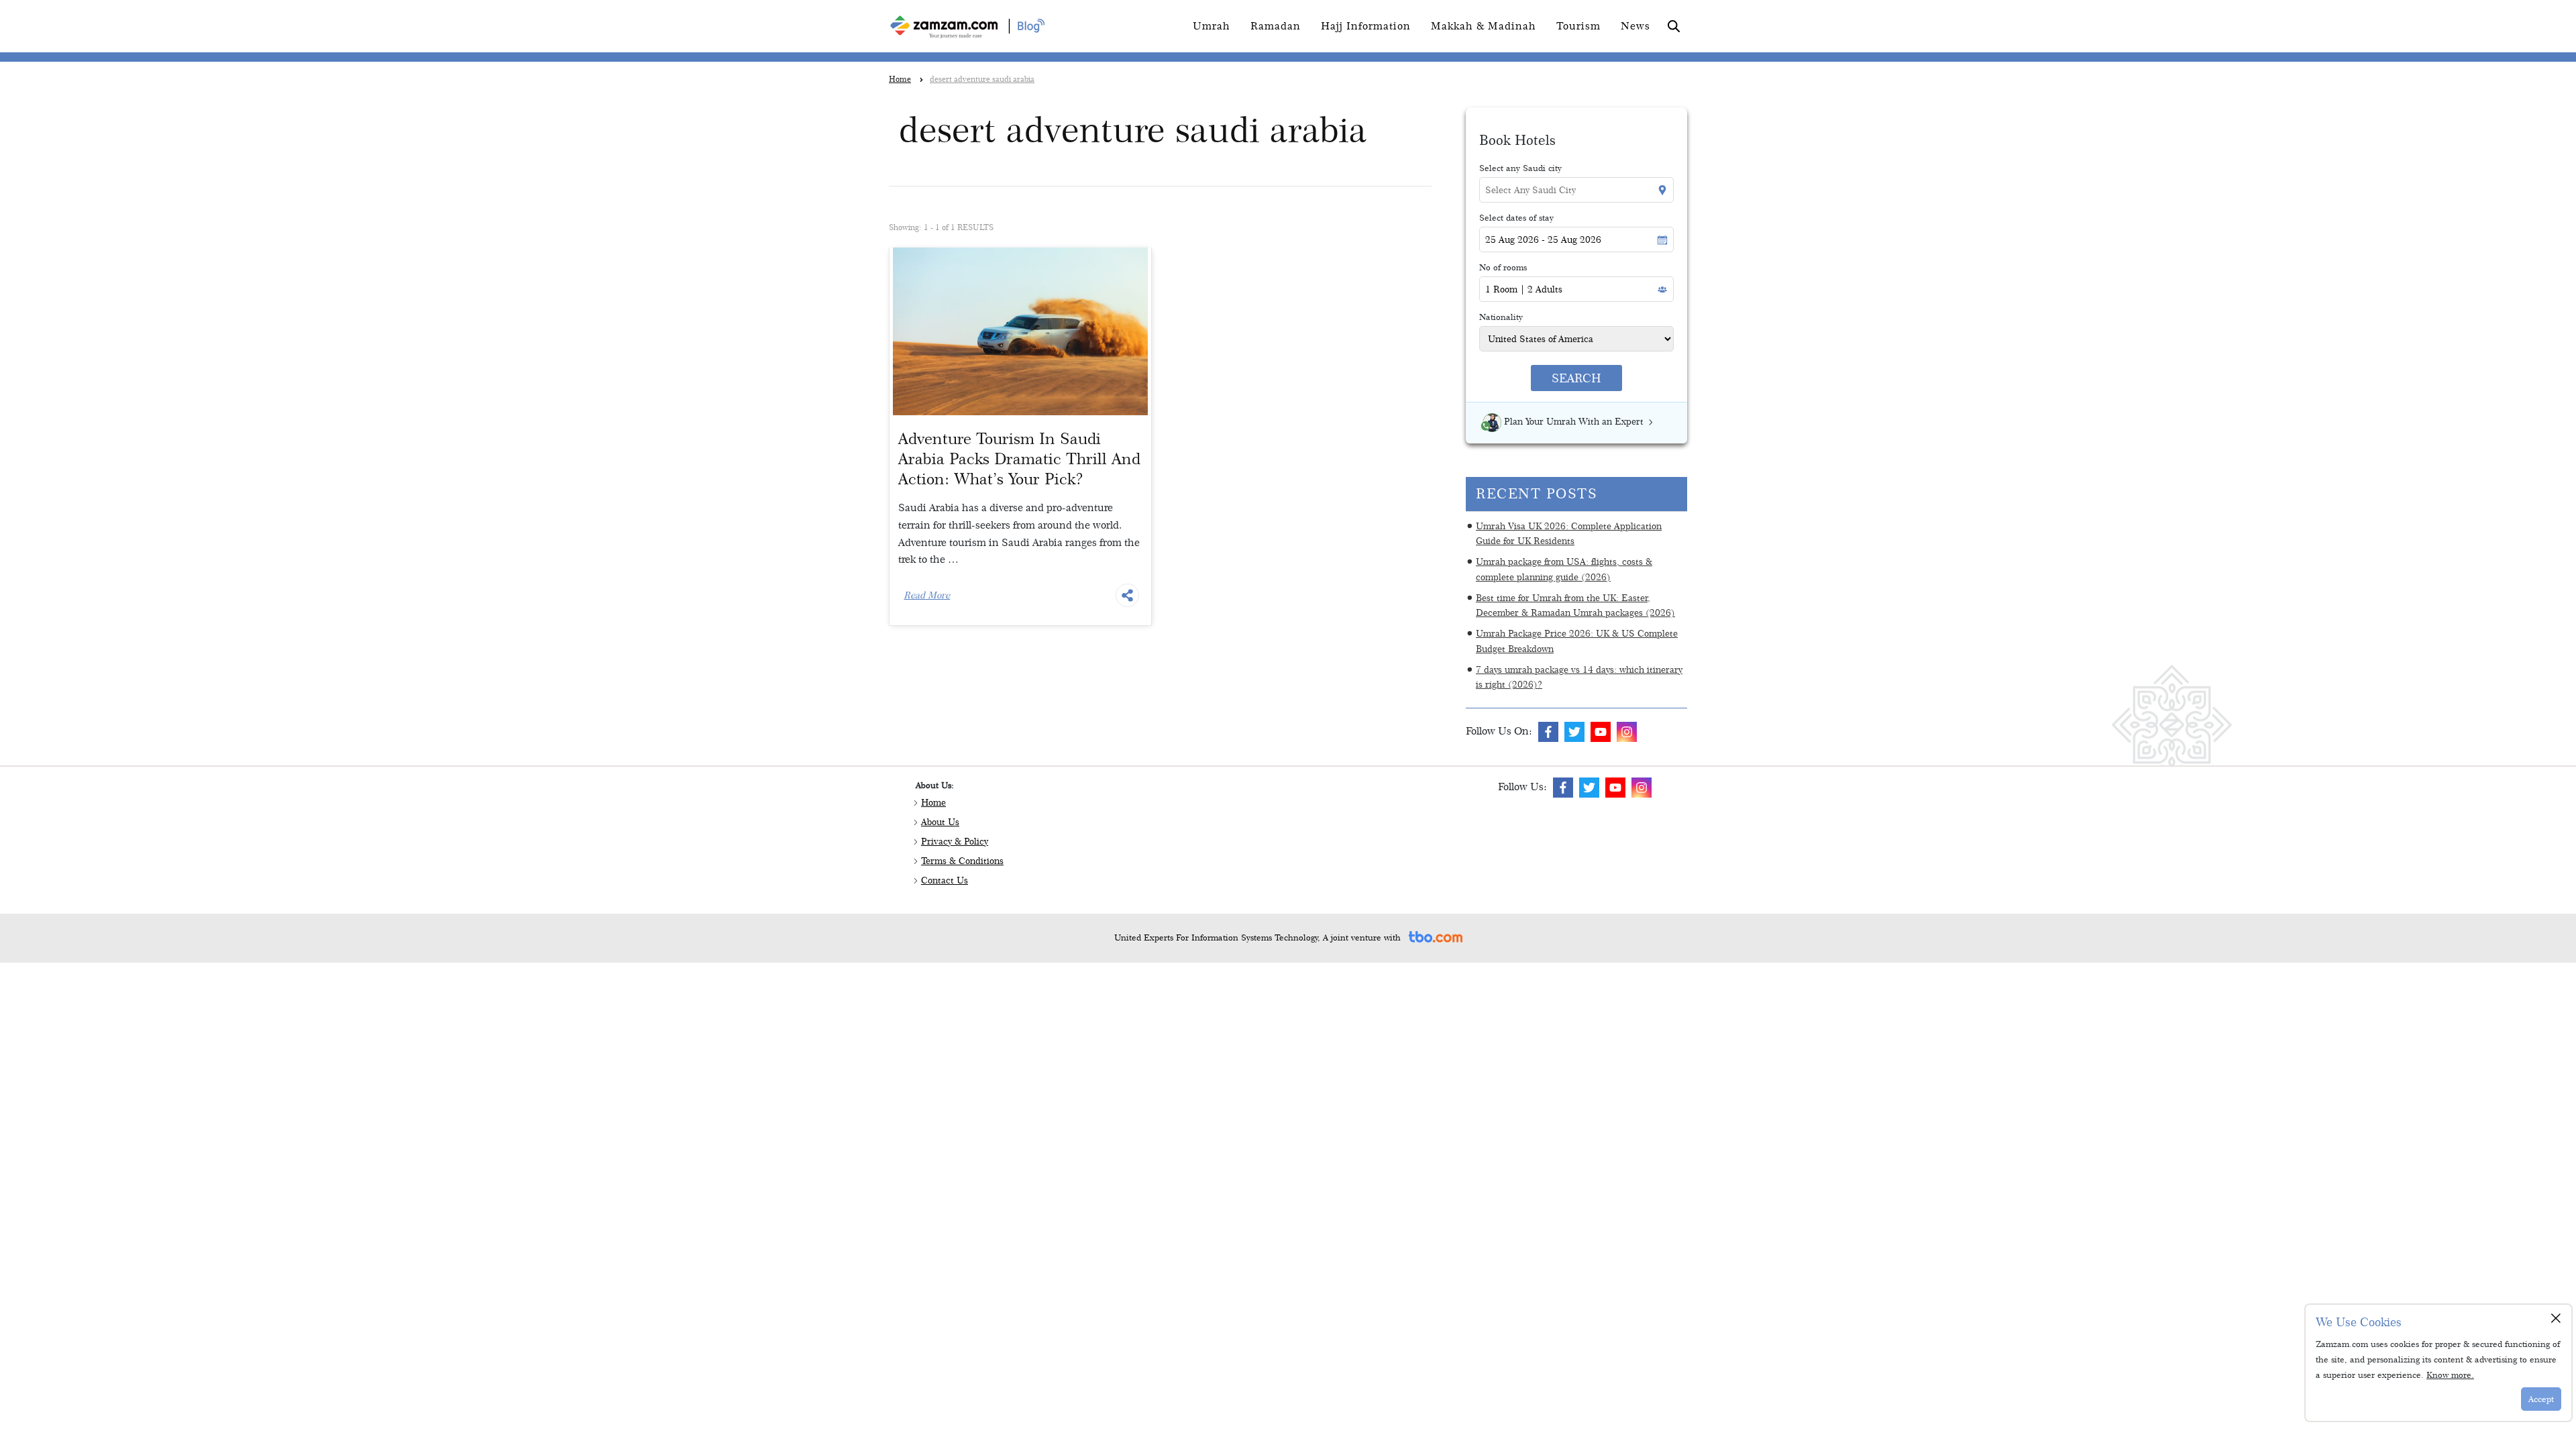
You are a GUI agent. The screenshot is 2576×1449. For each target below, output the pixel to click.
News (1635, 26)
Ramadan (1276, 26)
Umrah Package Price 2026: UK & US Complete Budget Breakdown (1577, 641)
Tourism (1578, 26)
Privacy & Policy (955, 841)
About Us (940, 822)
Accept (2541, 1399)
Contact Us (945, 880)
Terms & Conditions (962, 861)
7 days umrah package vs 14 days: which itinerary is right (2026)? (1579, 677)
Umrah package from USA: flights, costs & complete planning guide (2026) (1564, 569)
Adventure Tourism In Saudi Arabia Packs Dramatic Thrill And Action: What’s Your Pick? (1019, 459)
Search (1576, 378)
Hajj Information (1366, 26)
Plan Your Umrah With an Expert (1574, 421)
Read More (927, 595)
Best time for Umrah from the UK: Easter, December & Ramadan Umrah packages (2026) (1575, 605)
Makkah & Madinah (1484, 26)
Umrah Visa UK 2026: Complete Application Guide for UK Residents (1569, 533)
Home (933, 802)
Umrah (1212, 26)
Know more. (2450, 1375)
